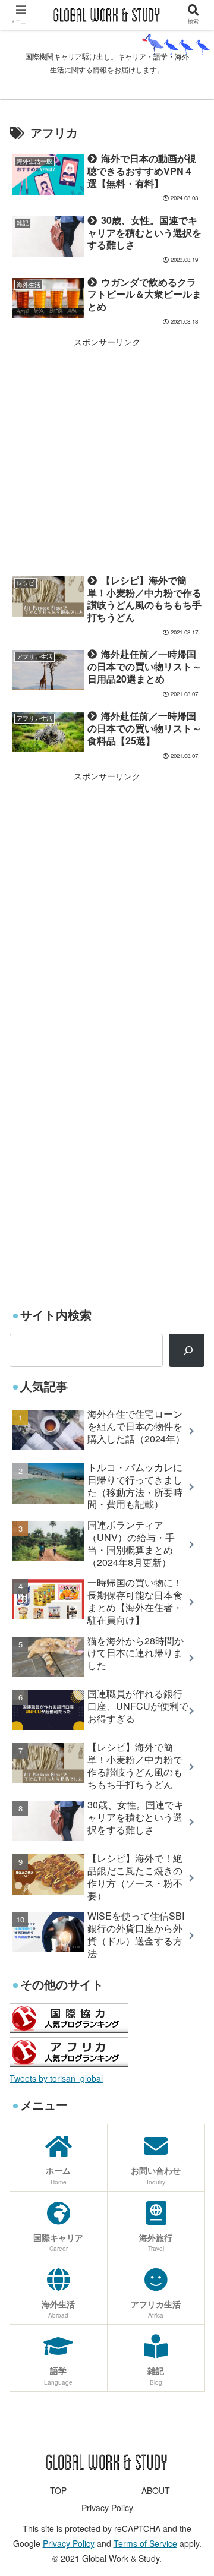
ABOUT (156, 2490)
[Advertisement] (107, 453)
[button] (191, 1611)
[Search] (187, 1350)
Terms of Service (145, 2543)
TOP (58, 2490)
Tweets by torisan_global (56, 2078)
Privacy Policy (107, 2508)
